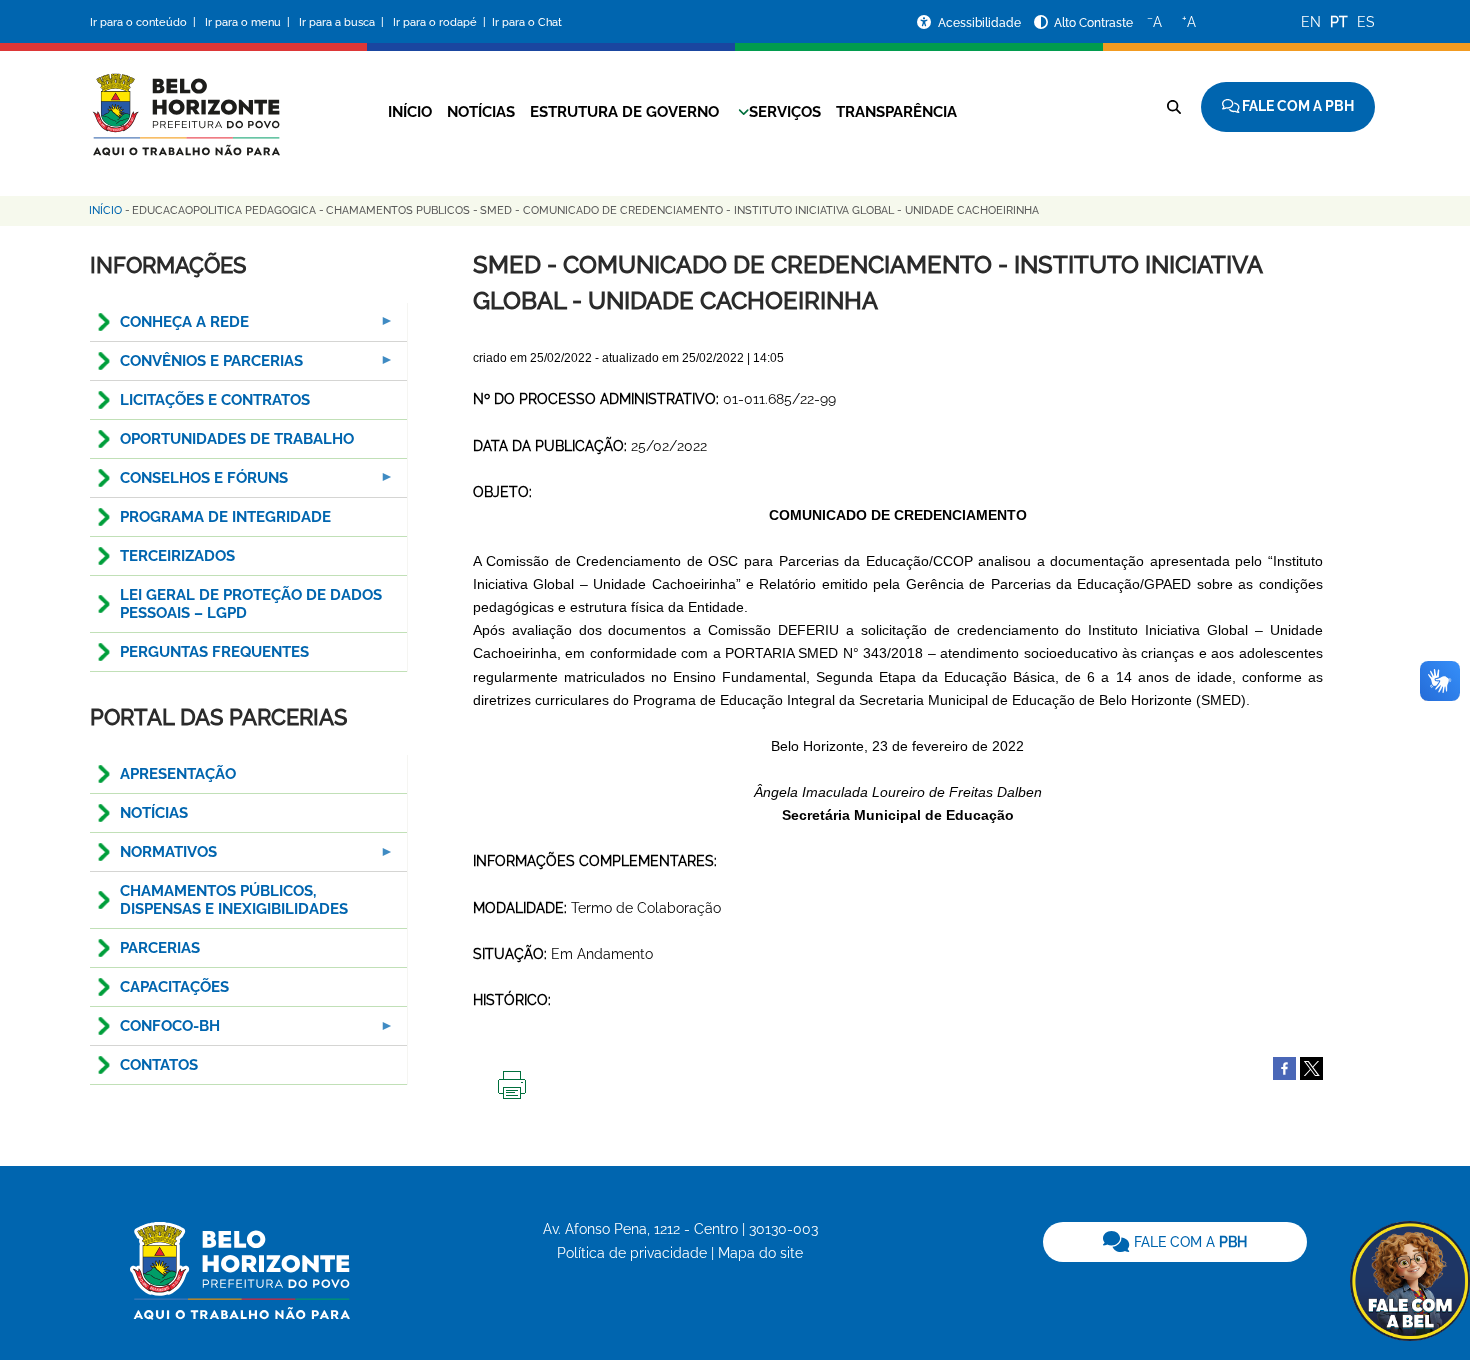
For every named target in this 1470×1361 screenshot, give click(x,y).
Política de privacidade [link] (632, 1253)
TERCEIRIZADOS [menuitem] (177, 556)
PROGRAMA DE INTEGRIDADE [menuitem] (225, 517)
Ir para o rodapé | (441, 22)
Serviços (785, 112)
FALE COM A (1188, 1242)
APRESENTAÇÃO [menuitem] (178, 774)
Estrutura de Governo (624, 112)
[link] (1175, 1242)
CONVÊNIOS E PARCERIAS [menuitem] (196, 366)
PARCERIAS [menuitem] (160, 948)
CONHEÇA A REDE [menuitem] (169, 327)
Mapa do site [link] (760, 1253)
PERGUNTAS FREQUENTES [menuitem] (214, 652)
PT (1339, 22)
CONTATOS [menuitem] (159, 1065)
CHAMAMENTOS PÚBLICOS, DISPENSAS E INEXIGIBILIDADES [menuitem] (234, 900)
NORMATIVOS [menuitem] (153, 857)
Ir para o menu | (249, 22)
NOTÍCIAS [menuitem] (154, 813)
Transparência (896, 112)
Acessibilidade (981, 23)
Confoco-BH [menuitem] (155, 1031)
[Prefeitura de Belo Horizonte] (185, 102)
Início (410, 112)
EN (1311, 22)
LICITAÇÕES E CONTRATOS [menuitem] (215, 400)
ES (1366, 22)
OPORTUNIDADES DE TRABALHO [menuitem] (237, 439)
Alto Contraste (1093, 23)
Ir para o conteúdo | (146, 22)
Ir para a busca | (343, 22)
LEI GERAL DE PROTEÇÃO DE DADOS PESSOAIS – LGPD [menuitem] (251, 604)
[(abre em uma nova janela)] (1311, 1067)
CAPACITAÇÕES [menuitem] (174, 987)
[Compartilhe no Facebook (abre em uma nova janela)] (1284, 1067)
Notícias (481, 112)
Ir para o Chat (527, 22)
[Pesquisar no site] (1174, 107)
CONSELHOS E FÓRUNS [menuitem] (189, 483)
